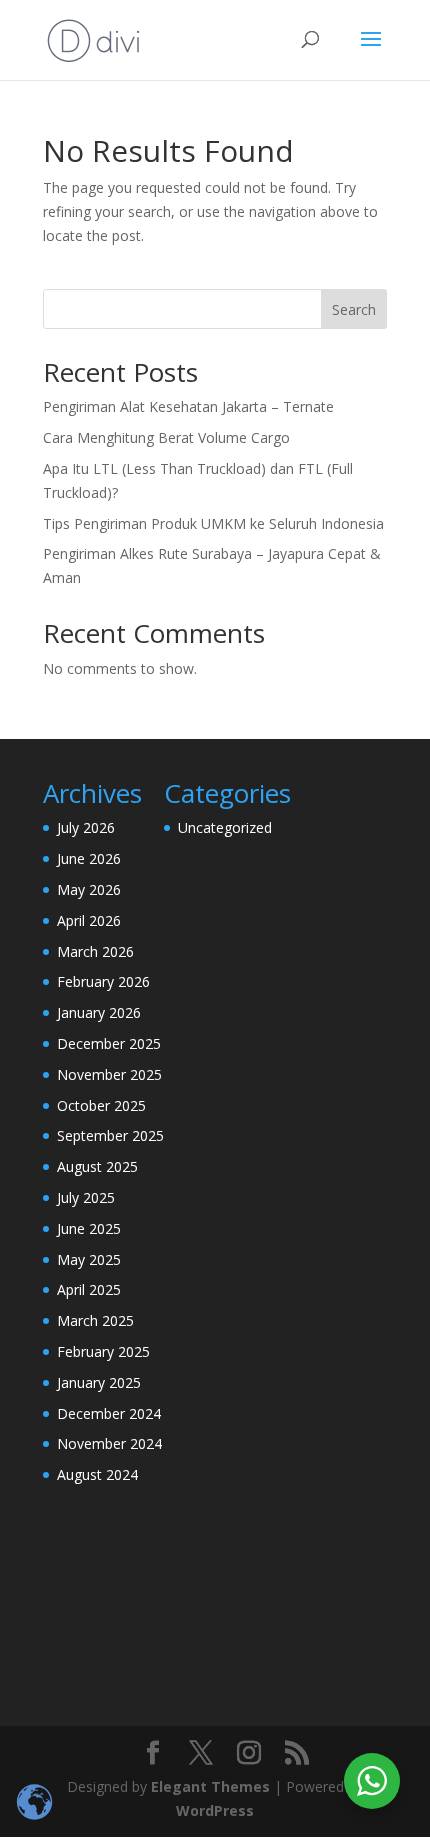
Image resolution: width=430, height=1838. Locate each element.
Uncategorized (225, 827)
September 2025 (110, 1135)
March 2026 (95, 951)
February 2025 (103, 1351)
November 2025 (109, 1074)
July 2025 (86, 1197)
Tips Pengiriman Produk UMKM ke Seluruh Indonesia (213, 523)
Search (354, 309)
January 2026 (99, 1012)
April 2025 (89, 1289)
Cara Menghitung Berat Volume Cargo (166, 437)
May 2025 (89, 1259)
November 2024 (109, 1443)
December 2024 (109, 1413)
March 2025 (95, 1320)
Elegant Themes (210, 1786)
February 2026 (103, 981)
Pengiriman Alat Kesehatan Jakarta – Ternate (188, 406)
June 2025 (89, 1228)
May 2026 (89, 889)
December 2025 (109, 1043)
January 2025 (99, 1382)
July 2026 (86, 827)
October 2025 (101, 1105)
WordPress (215, 1810)
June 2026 (89, 858)
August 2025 (97, 1166)
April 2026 (89, 920)
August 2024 (97, 1474)
